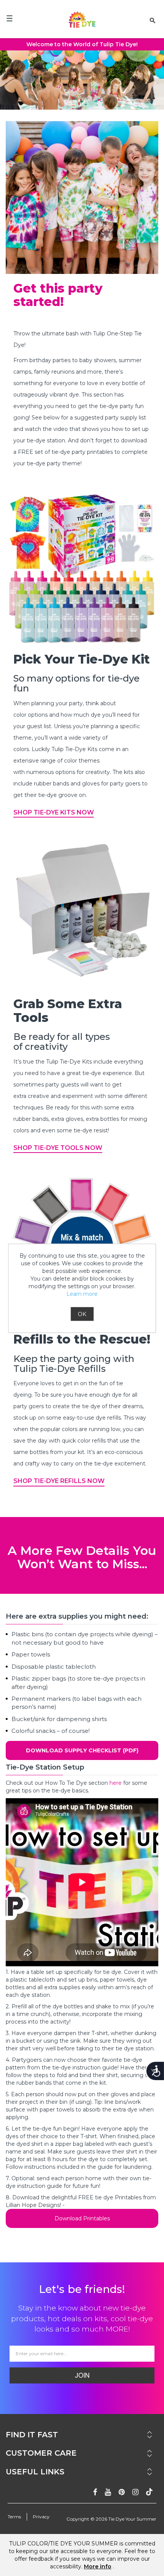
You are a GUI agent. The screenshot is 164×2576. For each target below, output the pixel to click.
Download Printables (82, 2218)
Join (82, 2375)
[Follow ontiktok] (149, 2492)
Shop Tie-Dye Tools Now (58, 1148)
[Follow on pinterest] (122, 2492)
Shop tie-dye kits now (54, 812)
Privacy (41, 2517)
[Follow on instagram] (135, 2492)
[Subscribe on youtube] (108, 2492)
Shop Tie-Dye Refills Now (59, 1481)
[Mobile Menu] (10, 18)
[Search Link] (153, 20)
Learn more (82, 1294)
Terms (14, 2517)
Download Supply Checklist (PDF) (82, 1750)
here (116, 1783)
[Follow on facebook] (95, 2492)
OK (82, 1314)
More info (98, 2566)
